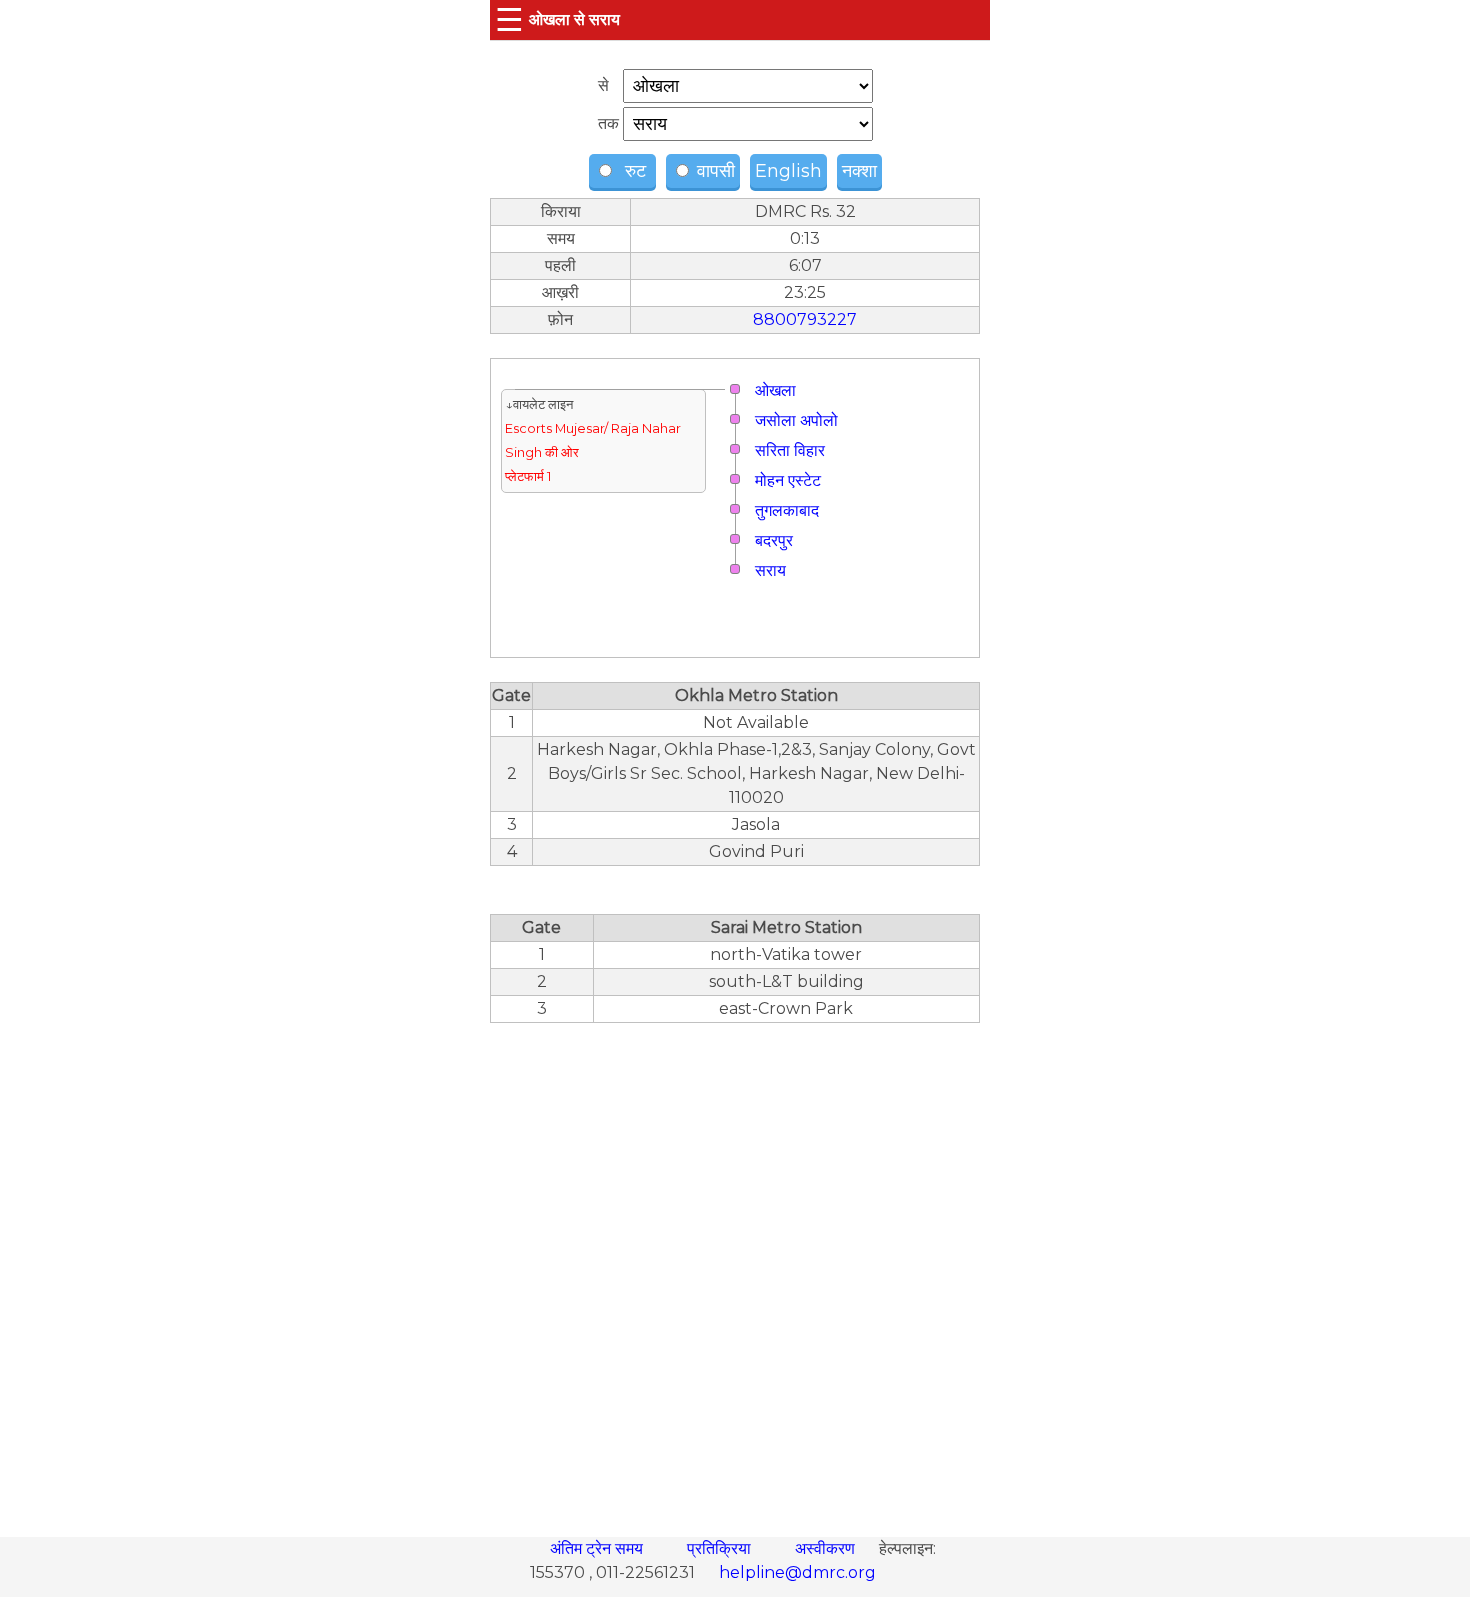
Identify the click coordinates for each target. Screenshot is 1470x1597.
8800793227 (805, 319)
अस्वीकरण (827, 1548)
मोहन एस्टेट (788, 480)
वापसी (713, 171)
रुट (633, 171)
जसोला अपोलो (796, 420)
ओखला (775, 390)
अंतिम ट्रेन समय (598, 1548)
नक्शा (859, 171)
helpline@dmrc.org (797, 1572)
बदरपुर (774, 540)
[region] (735, 1269)
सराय (770, 570)
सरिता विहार (790, 450)
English (788, 171)
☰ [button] (509, 19)
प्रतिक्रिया (721, 1548)
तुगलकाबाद (787, 510)
